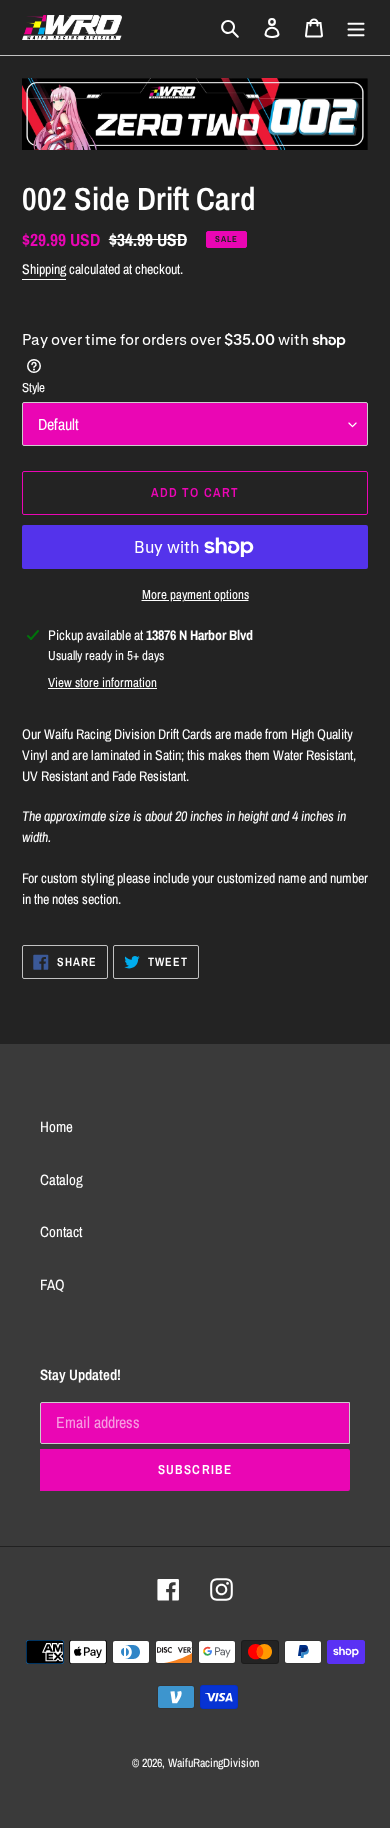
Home (56, 1126)
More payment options (195, 594)
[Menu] (356, 27)
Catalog (61, 1179)
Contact (61, 1231)
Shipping (44, 269)
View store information (102, 682)
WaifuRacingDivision (213, 1763)
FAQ (52, 1284)
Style (33, 387)
